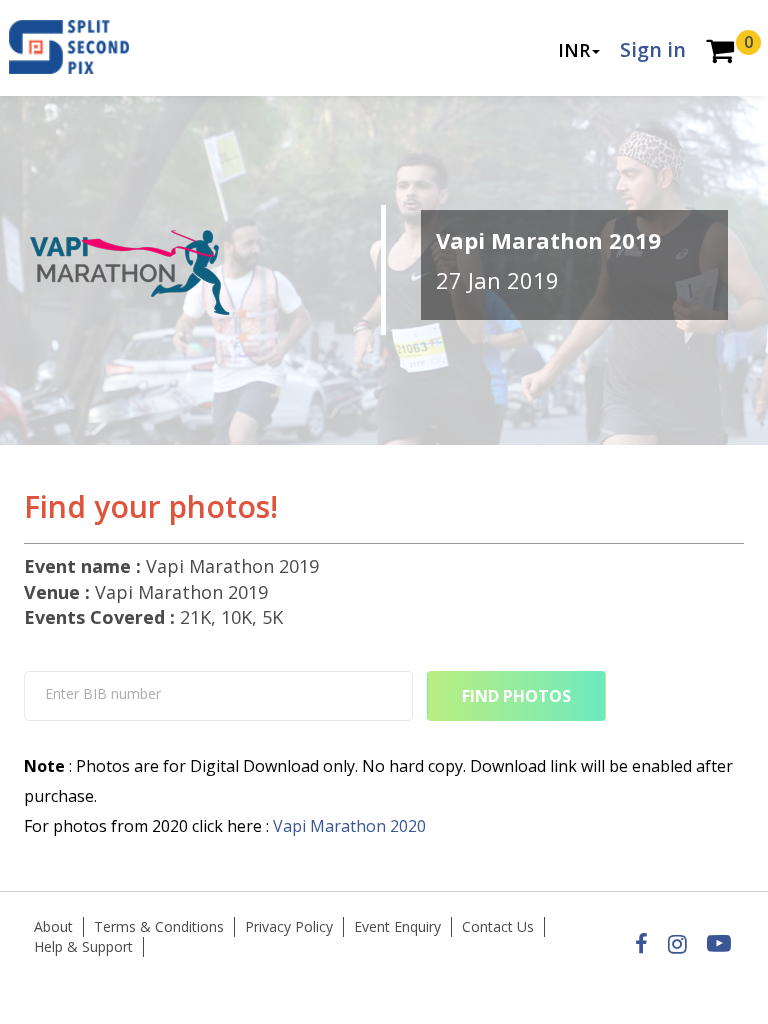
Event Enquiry (397, 926)
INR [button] (574, 50)
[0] (720, 52)
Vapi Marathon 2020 (349, 826)
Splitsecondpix (84, 48)
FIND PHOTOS (516, 696)
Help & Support (83, 946)
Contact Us (498, 926)
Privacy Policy (289, 926)
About (53, 926)
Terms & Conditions (159, 926)
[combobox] (218, 696)
